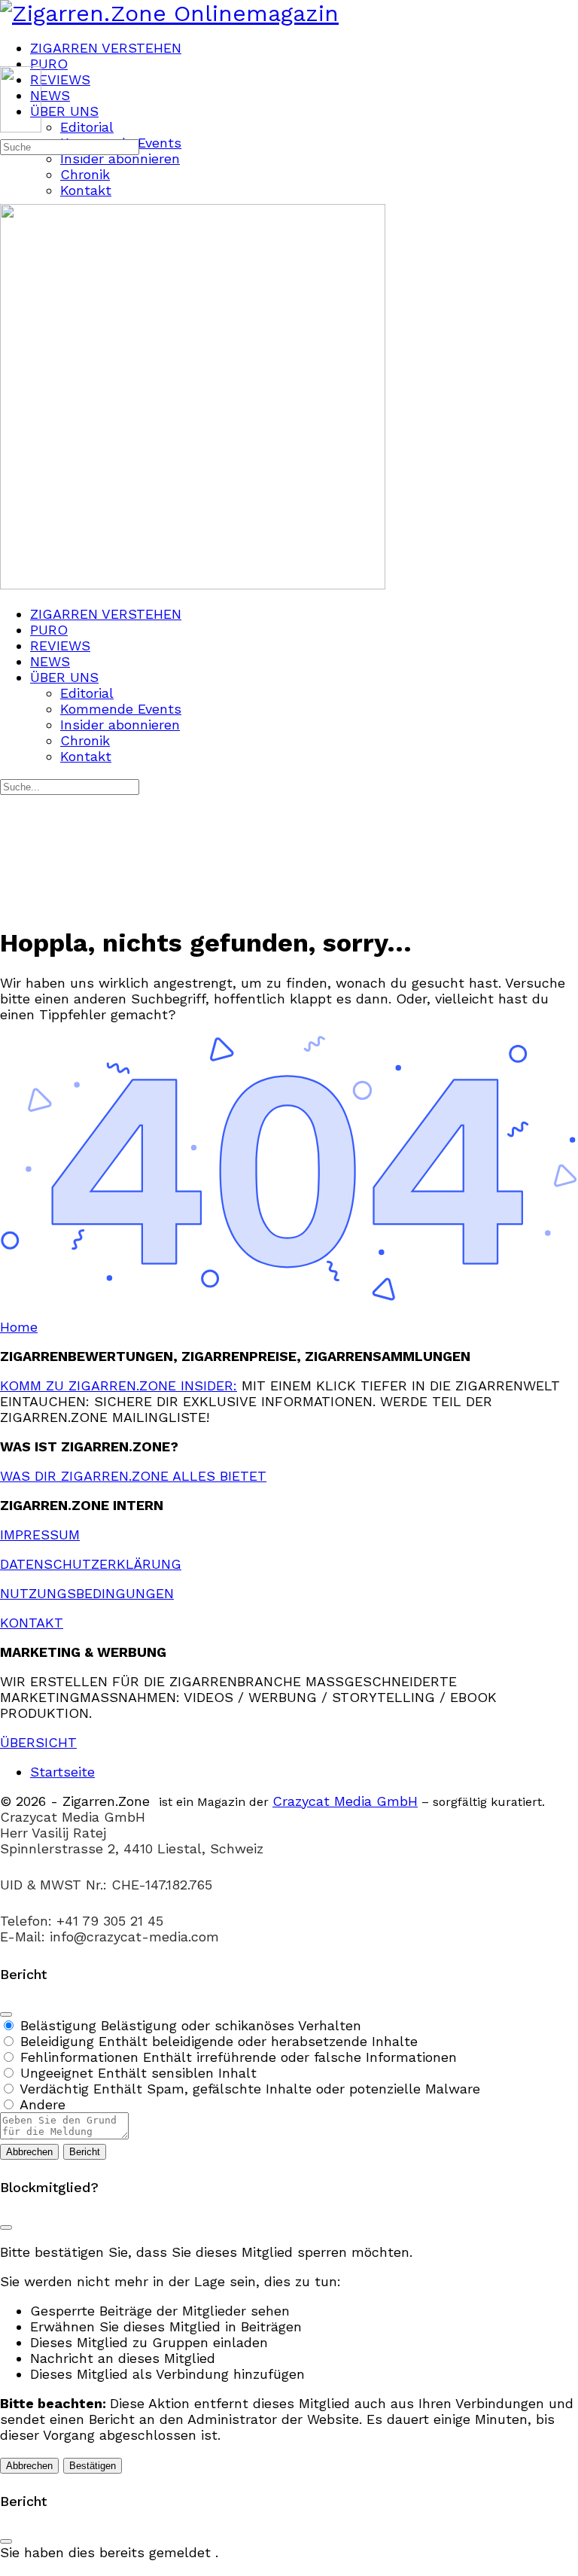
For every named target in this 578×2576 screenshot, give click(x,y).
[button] (289, 2568)
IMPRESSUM (40, 1535)
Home (19, 1327)
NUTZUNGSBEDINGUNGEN (87, 1593)
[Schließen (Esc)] (6, 2014)
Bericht (85, 2152)
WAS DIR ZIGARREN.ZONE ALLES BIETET (133, 1476)
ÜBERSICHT (38, 1742)
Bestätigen (93, 2466)
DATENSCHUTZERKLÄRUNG (91, 1564)
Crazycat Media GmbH (345, 1801)
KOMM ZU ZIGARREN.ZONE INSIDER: (119, 1385)
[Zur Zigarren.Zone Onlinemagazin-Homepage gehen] (169, 13)
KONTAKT (32, 1623)
